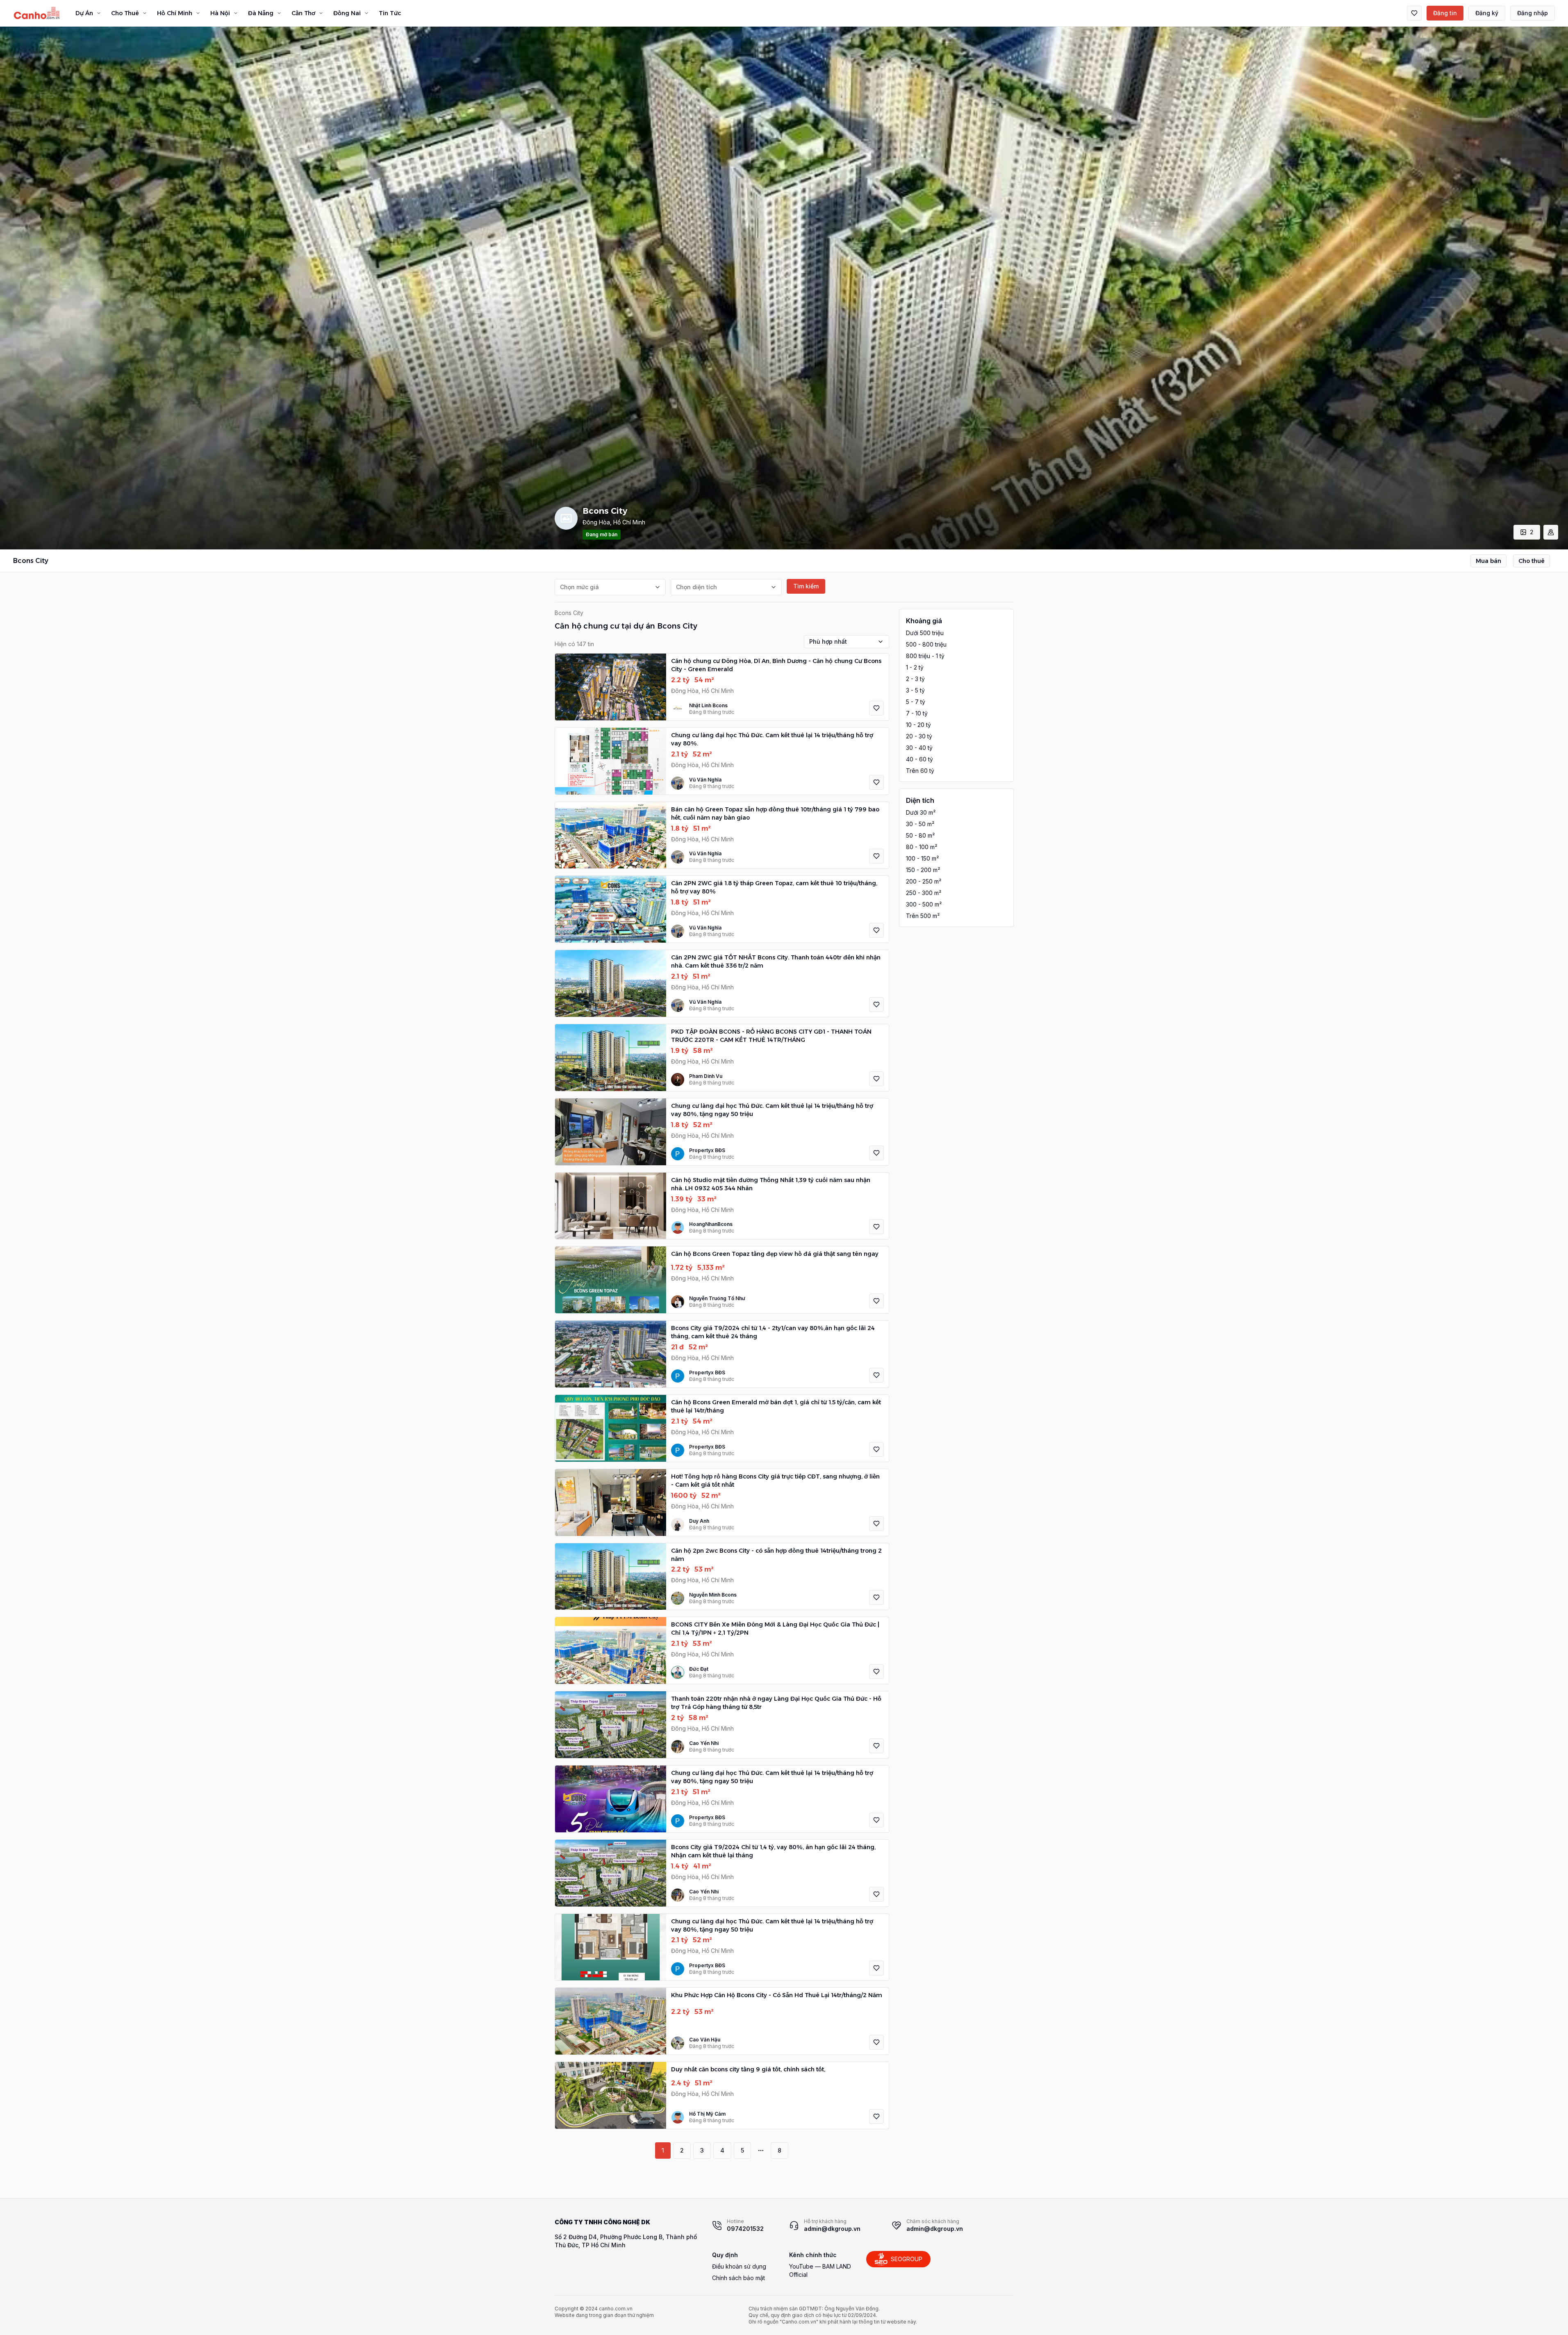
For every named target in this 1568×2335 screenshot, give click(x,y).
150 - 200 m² (923, 870)
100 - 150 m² (922, 858)
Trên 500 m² (923, 916)
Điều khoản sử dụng (739, 2266)
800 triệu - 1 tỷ (925, 656)
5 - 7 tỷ (916, 702)
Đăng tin (1445, 13)
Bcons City (569, 613)
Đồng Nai (347, 13)
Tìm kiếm (806, 586)
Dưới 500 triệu (925, 633)
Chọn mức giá (579, 587)
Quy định (725, 2255)
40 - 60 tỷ (919, 759)
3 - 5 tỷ (915, 690)
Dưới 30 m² (921, 812)
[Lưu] (876, 708)
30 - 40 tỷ (919, 748)
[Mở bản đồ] (1551, 532)
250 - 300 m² (924, 893)
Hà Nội (220, 13)
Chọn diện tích (696, 587)
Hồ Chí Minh (175, 13)
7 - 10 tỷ (917, 713)
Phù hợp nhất (828, 641)
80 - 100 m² (922, 847)
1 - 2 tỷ (915, 667)
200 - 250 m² (924, 881)
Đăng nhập (1533, 13)
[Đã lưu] (1414, 13)
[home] (37, 13)
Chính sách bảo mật (738, 2278)
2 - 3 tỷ (915, 679)
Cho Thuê (125, 13)
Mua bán (1488, 561)
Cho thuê (1532, 561)
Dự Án (84, 13)
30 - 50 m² (920, 824)
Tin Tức (390, 13)
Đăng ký (1487, 13)
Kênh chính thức (813, 2255)
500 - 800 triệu (926, 644)
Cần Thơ (303, 13)
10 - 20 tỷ (918, 725)
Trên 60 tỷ (920, 771)
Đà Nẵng (261, 13)
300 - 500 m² (924, 904)
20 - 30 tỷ (919, 736)
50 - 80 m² (920, 835)
